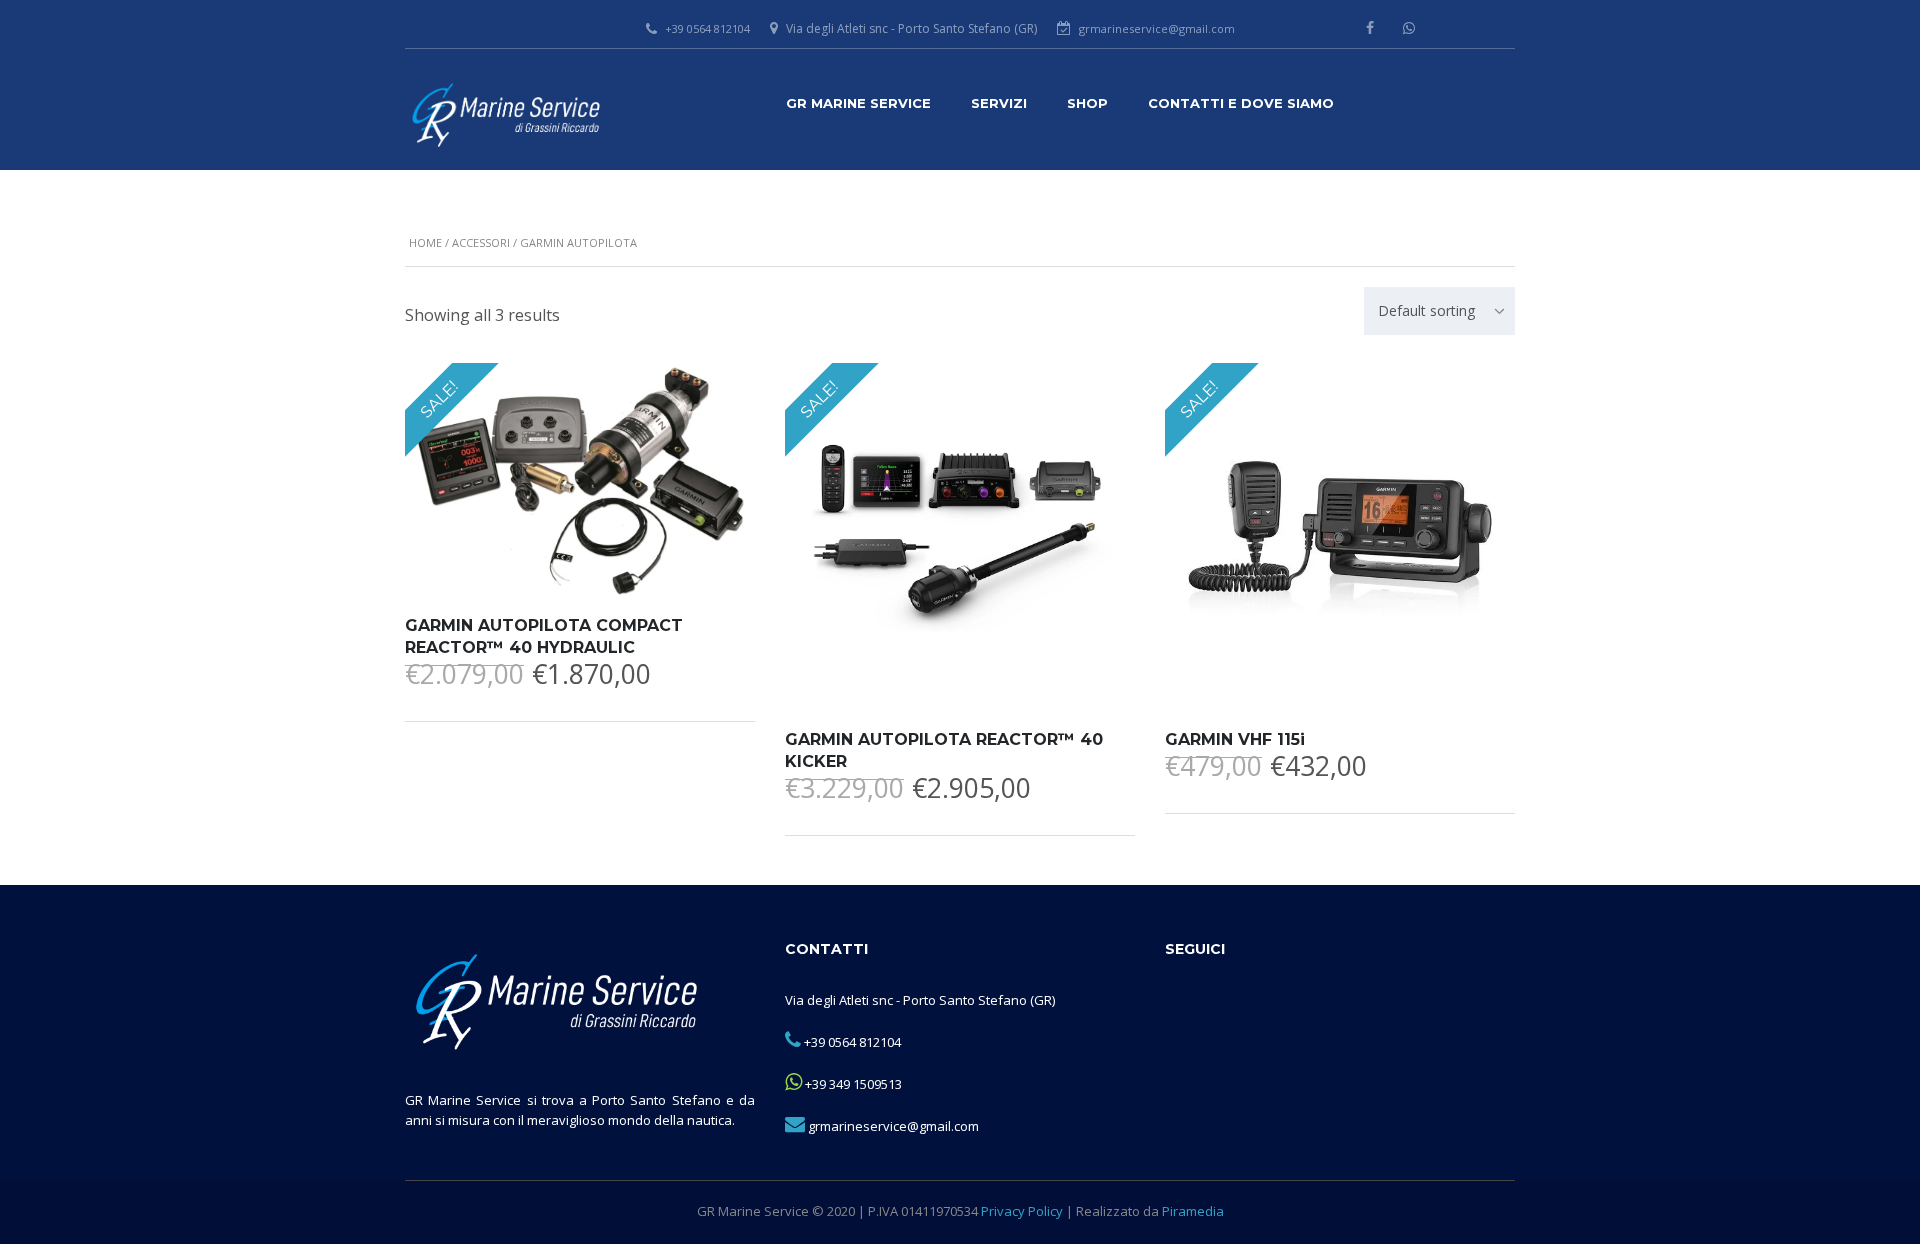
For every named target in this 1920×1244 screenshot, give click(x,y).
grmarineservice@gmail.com (1157, 28)
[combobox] (1439, 311)
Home (425, 242)
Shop (1087, 103)
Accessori (481, 242)
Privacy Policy (1022, 1211)
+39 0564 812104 (707, 28)
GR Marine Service (858, 103)
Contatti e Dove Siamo (1241, 103)
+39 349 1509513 (853, 1084)
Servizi (999, 103)
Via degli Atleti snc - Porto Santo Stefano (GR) (920, 1000)
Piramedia (1193, 1211)
